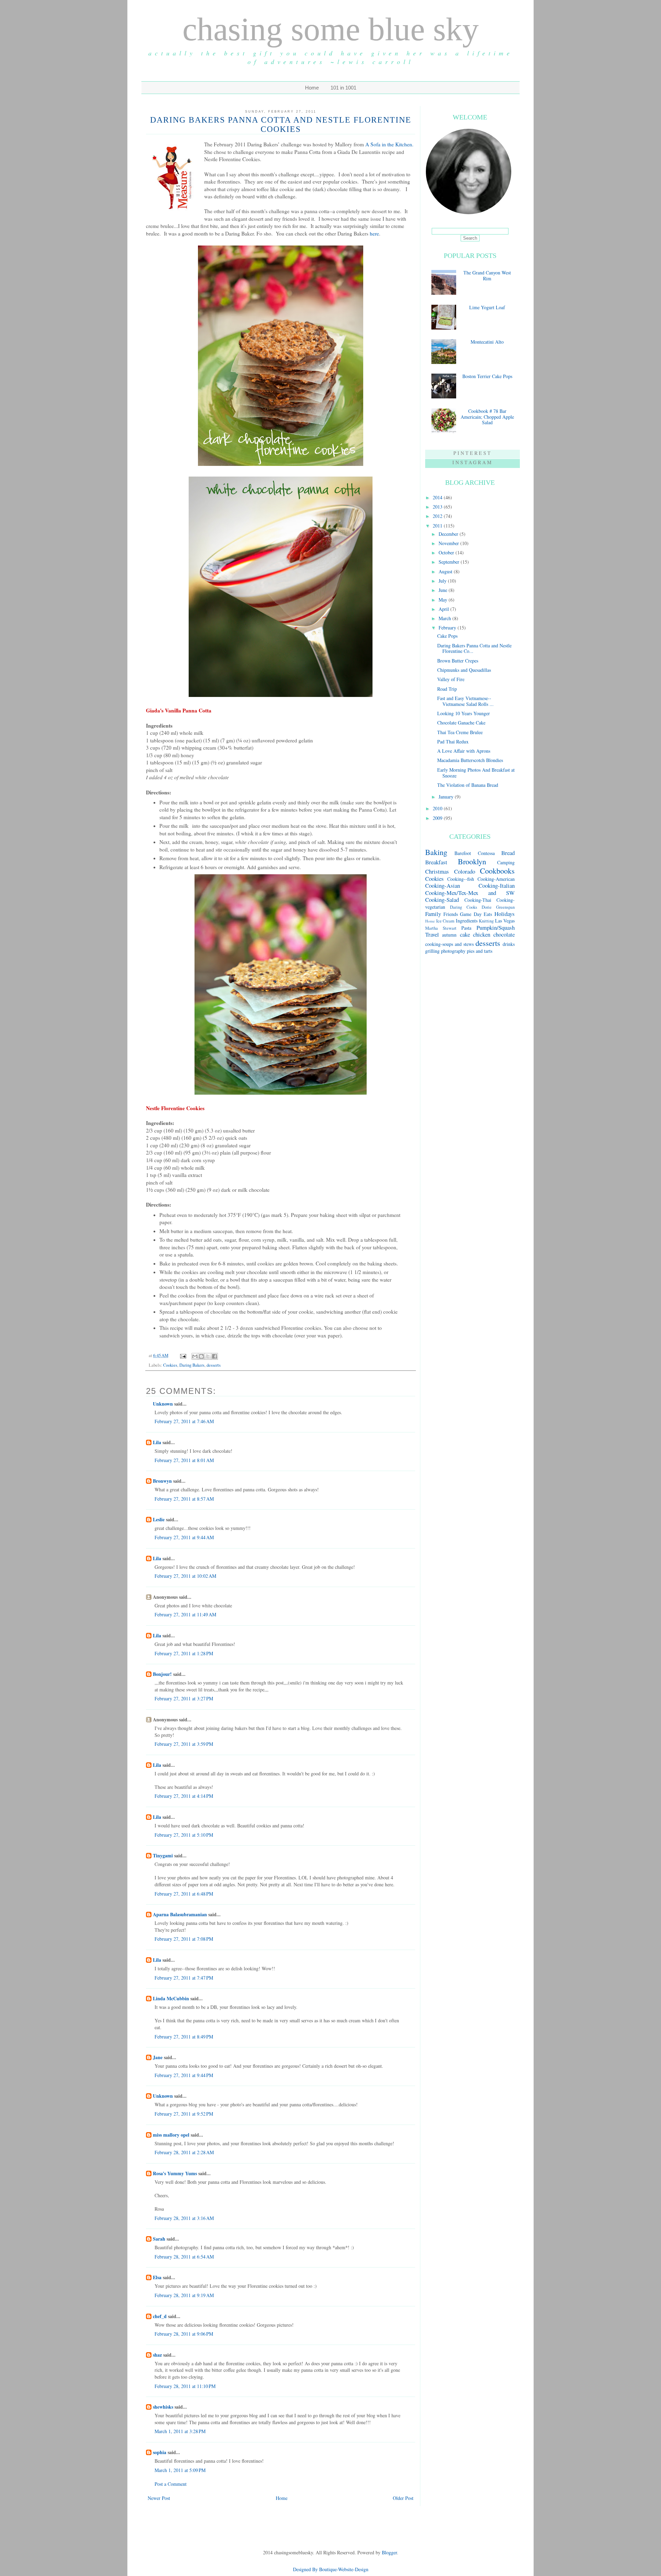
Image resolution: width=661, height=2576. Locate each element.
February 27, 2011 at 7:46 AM (184, 1421)
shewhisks (163, 2407)
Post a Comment (171, 2484)
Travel (432, 934)
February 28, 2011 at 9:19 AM (184, 2295)
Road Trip (447, 689)
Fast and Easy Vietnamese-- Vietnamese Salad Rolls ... (465, 701)
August (446, 571)
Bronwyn (162, 1481)
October (447, 552)
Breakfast (436, 862)
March (445, 618)
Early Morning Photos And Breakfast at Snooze (476, 773)
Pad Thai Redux (453, 742)
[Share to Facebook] (214, 1356)
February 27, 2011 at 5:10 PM (184, 1835)
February (448, 628)
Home (312, 88)
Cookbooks (497, 870)
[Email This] (195, 1356)
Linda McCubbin (171, 1998)
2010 (438, 808)
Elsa (157, 2277)
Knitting (486, 921)
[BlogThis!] (201, 1356)
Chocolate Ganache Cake (461, 723)
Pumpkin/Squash (496, 927)
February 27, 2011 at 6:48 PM (184, 1894)
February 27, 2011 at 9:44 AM (184, 1537)
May (444, 600)
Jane (158, 2057)
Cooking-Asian (443, 885)
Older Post (403, 2498)
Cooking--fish (461, 879)
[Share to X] (208, 1356)
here (374, 233)
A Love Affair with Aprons (464, 751)
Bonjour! (162, 1674)
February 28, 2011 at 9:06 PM (184, 2334)
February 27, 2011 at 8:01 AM (184, 1460)
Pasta (466, 928)
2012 (438, 516)
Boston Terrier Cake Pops (487, 376)
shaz (157, 2355)
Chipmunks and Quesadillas (464, 670)
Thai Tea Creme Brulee (460, 732)
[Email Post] (183, 1355)
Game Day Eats (476, 914)
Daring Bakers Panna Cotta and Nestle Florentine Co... (474, 648)
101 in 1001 (343, 88)
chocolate (504, 934)
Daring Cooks (464, 907)
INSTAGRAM (473, 462)
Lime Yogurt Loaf (487, 307)
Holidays (505, 914)
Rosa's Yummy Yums (175, 2173)
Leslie (159, 1519)
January (447, 797)
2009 (438, 818)
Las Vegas (505, 921)
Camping (506, 862)
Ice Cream (445, 921)
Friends (451, 914)
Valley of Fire (451, 679)
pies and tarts (480, 951)
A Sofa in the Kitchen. (389, 144)
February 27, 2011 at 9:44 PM (184, 2075)
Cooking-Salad (442, 900)
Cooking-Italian (497, 885)
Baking (436, 852)
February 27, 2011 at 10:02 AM (185, 1576)
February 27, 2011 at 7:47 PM (184, 1978)
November (449, 543)
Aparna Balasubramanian (180, 1914)
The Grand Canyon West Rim (487, 275)
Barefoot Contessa (474, 853)
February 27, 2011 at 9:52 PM (184, 2114)
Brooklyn (472, 861)
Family (433, 914)
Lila (157, 1442)
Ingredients (467, 921)
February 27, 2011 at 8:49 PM (184, 2037)
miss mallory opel (171, 2135)
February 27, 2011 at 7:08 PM (184, 1939)
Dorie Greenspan (498, 907)
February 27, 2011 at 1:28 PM (184, 1653)
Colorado (465, 871)
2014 (438, 497)
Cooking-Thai (478, 900)
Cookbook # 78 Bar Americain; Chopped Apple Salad (487, 417)
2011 (438, 526)
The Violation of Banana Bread (468, 785)
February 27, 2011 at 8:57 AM (184, 1499)
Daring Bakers (192, 1365)
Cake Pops (447, 636)
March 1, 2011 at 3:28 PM (180, 2431)
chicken (482, 934)
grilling (432, 951)
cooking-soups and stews (449, 944)
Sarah (159, 2239)
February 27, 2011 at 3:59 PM (184, 1744)
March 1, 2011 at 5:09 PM (180, 2470)
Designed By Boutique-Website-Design (331, 2569)
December (449, 534)
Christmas (437, 871)
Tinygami (163, 1855)
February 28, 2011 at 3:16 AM (184, 2218)
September (450, 562)
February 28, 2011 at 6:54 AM (184, 2257)
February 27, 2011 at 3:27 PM (184, 1698)
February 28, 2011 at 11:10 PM (185, 2386)
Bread (508, 853)
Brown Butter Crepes (458, 661)
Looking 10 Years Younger (464, 713)
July (443, 581)
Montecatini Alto (487, 342)
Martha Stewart (441, 928)
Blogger (389, 2552)
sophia (160, 2452)
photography (453, 951)
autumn (449, 935)
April (444, 609)
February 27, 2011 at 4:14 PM (184, 1796)
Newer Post (159, 2498)
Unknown (163, 1404)
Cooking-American (496, 879)
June (444, 590)
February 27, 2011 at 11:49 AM (185, 1614)
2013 (438, 507)
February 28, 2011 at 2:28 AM (184, 2152)
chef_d (160, 2316)
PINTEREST (473, 453)
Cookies (170, 1365)
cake (465, 934)
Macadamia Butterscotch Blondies (470, 760)
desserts (214, 1365)
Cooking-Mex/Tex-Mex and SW (470, 893)
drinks (509, 944)
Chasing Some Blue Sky (331, 29)
